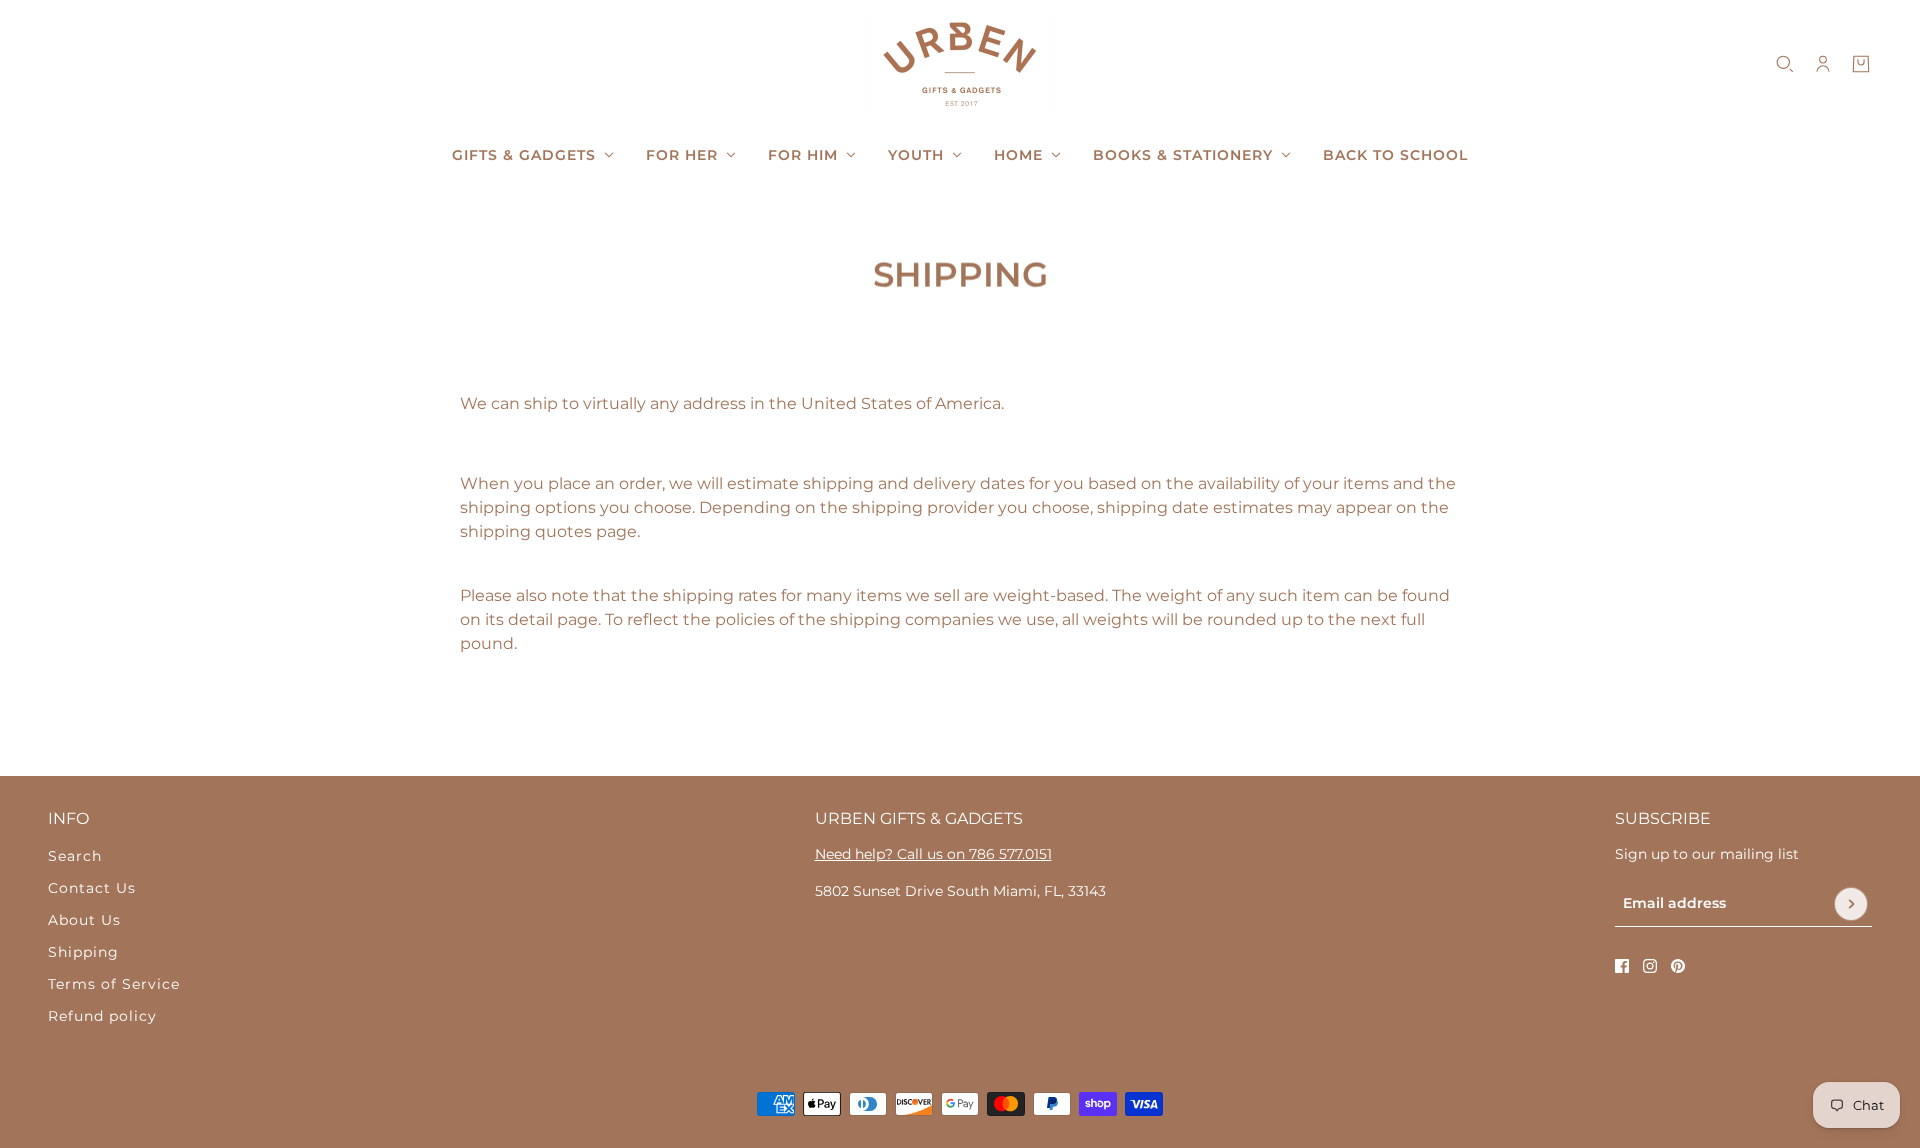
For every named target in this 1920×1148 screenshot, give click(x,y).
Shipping (83, 952)
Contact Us (92, 888)
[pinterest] (1678, 966)
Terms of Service (114, 984)
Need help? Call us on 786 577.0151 (933, 854)
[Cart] (1861, 64)
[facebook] (1622, 966)
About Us (84, 920)
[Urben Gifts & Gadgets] (960, 63)
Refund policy (102, 1016)
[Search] (1785, 64)
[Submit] (1851, 904)
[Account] (1823, 64)
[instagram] (1650, 966)
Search (75, 856)
